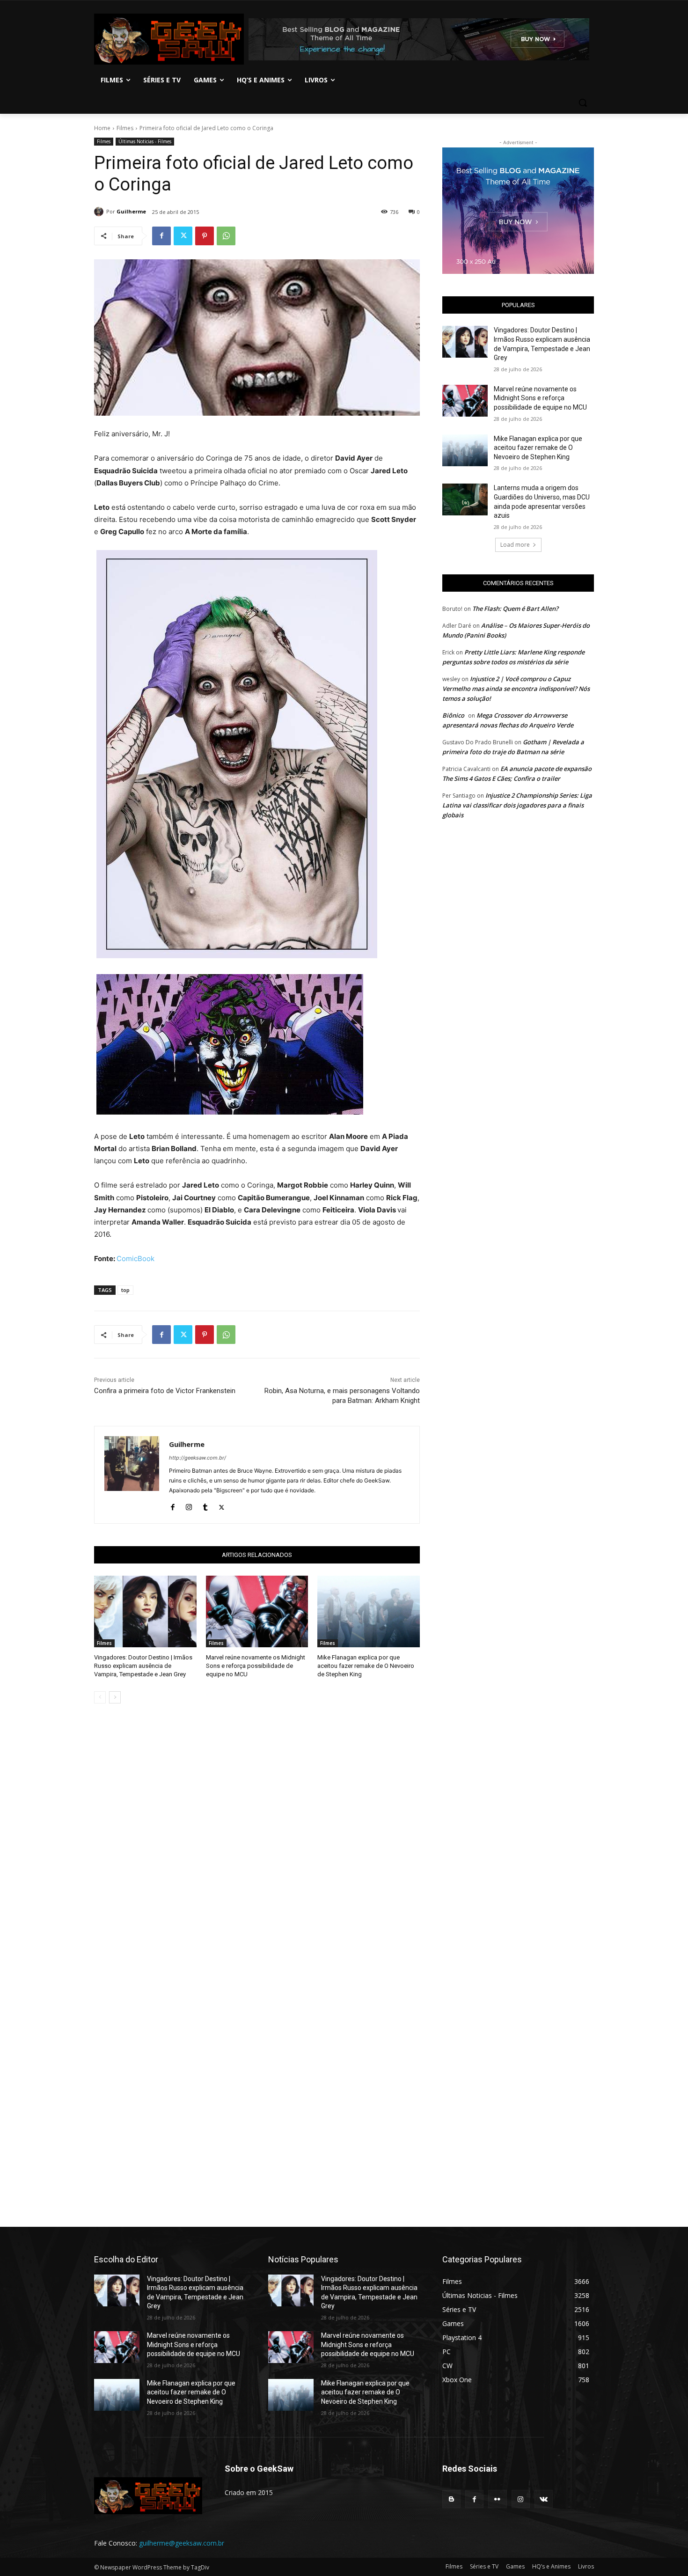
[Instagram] (189, 1505)
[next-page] (115, 1697)
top (125, 1290)
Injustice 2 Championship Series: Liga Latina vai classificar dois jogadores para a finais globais (517, 805)
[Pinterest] (205, 236)
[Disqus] (257, 1843)
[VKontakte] (544, 2499)
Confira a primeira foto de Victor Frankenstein (165, 1391)
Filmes (125, 128)
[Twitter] (183, 236)
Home (102, 128)
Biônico (453, 715)
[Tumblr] (205, 1505)
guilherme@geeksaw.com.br (182, 2543)
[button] (583, 103)
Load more (515, 545)
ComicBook (135, 1259)
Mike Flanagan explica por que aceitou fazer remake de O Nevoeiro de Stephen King (366, 1666)
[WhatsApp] (226, 236)
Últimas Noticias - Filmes (145, 141)
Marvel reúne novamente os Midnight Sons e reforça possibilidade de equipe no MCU (256, 1666)
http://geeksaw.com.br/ (198, 1458)
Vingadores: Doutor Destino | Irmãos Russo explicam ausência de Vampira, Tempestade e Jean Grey (143, 1666)
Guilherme (131, 211)
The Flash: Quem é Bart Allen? (515, 609)
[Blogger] (451, 2499)
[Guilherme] (100, 212)
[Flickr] (497, 2499)
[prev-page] (100, 1697)
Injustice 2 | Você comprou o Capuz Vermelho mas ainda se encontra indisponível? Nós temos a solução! (516, 689)
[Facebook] (161, 236)
